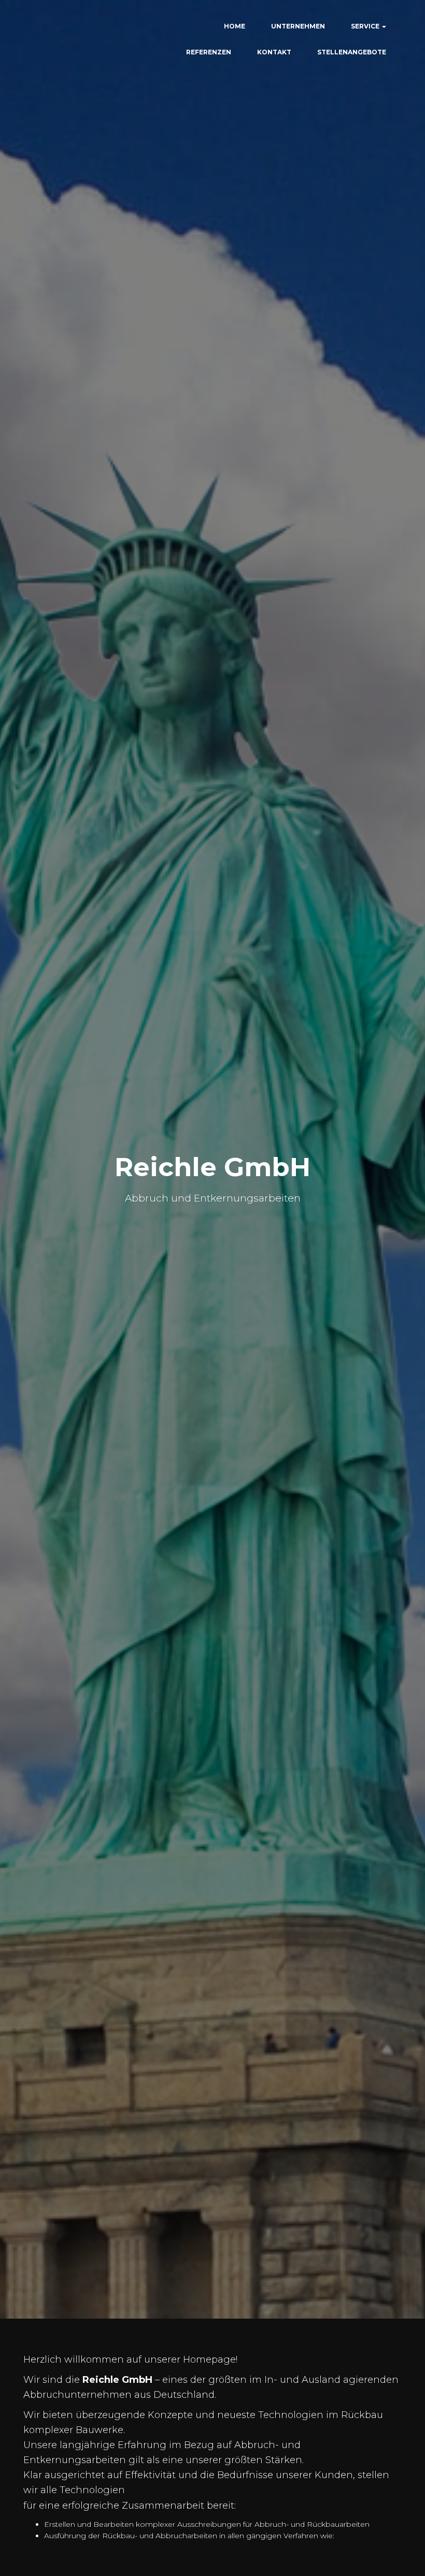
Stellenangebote (352, 52)
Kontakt (274, 52)
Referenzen (209, 52)
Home (235, 26)
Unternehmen (298, 26)
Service (366, 26)
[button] (384, 26)
